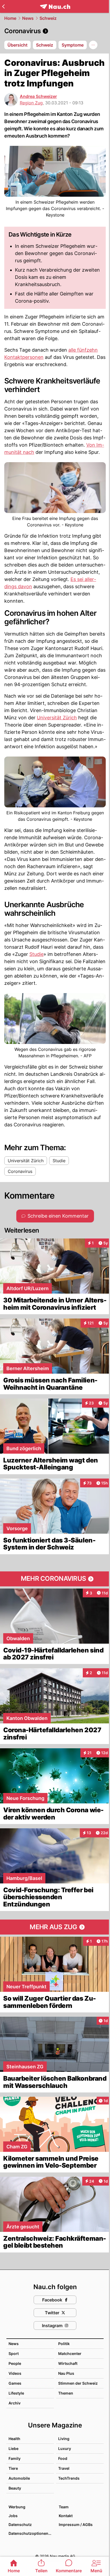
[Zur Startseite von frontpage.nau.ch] (55, 7)
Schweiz (48, 18)
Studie (36, 954)
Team (64, 2507)
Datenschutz (20, 2524)
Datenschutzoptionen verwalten (31, 2533)
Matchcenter (70, 2353)
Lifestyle (16, 2393)
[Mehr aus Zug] (55, 1927)
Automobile (19, 2478)
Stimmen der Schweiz (78, 2383)
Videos (15, 2373)
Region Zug (31, 103)
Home (10, 18)
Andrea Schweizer (38, 96)
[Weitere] (93, 45)
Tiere (13, 2468)
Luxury (65, 2448)
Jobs (13, 2516)
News (28, 18)
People (15, 2363)
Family (15, 2458)
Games (15, 2383)
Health (14, 2439)
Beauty (15, 2488)
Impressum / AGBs (76, 2524)
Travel (64, 2468)
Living (64, 2439)
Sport (14, 2353)
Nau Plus (66, 2373)
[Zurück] (3, 6)
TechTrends (69, 2478)
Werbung (17, 2507)
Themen (66, 2393)
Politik (64, 2344)
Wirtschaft (68, 2363)
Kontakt (66, 2516)
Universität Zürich (57, 718)
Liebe (13, 2448)
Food (63, 2458)
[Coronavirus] (55, 31)
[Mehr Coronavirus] (55, 1579)
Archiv (15, 2403)
